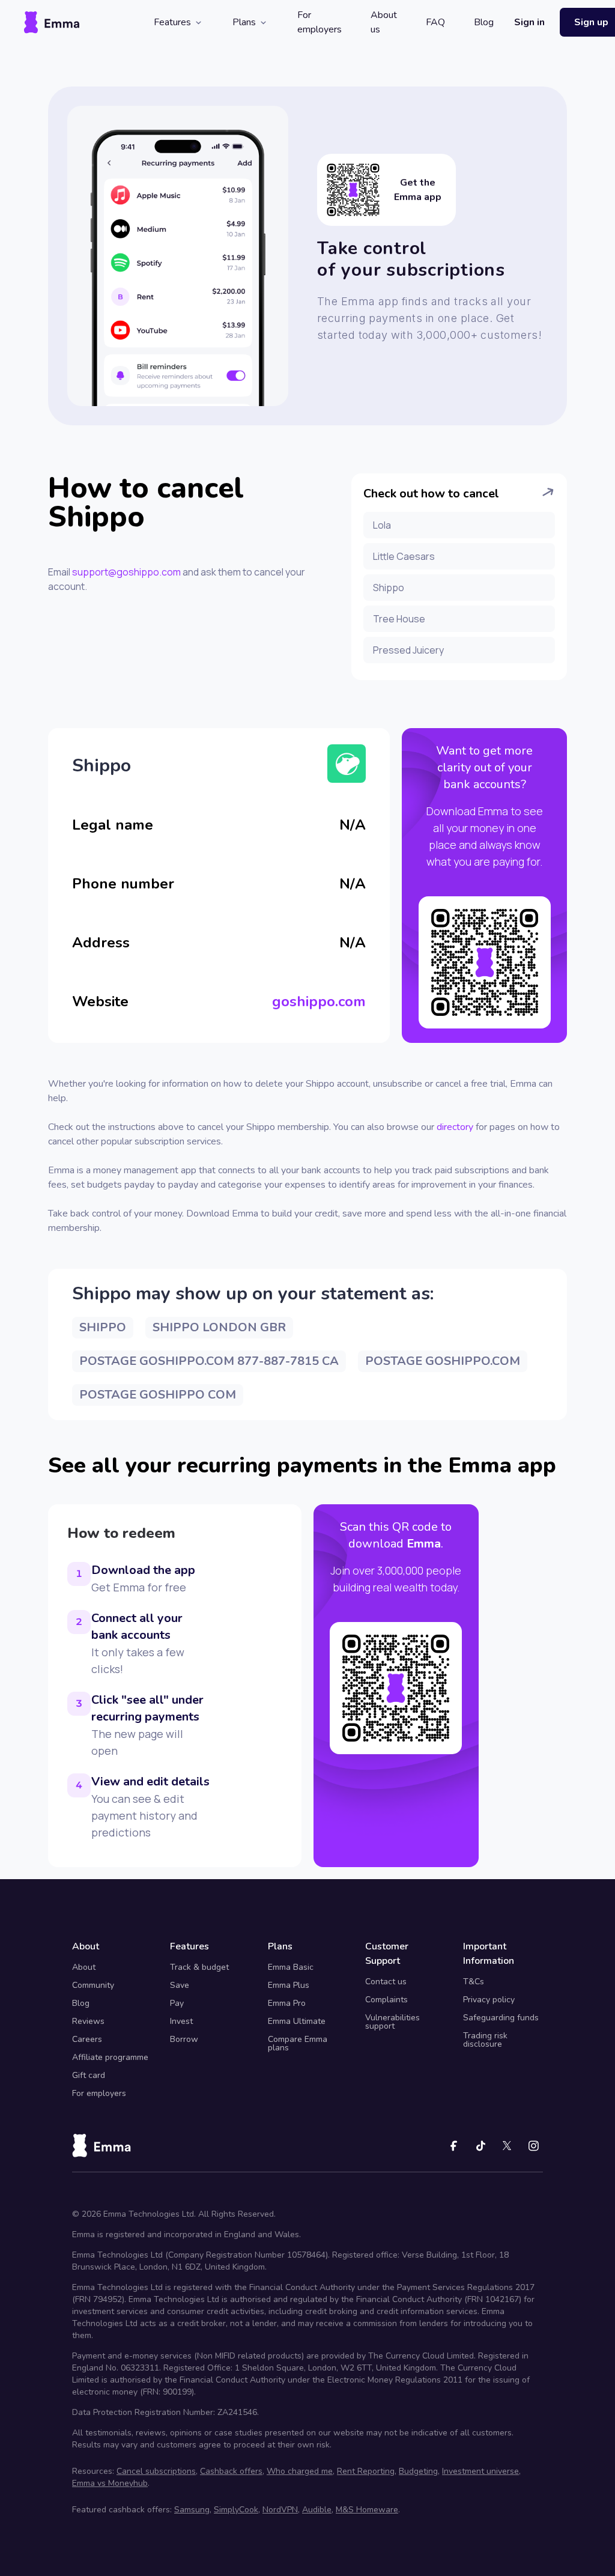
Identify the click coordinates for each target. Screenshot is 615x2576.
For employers (320, 22)
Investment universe (480, 2471)
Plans (244, 22)
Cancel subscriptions (156, 2471)
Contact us (386, 1982)
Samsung (192, 2510)
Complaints (386, 2000)
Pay (177, 2003)
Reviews (88, 2021)
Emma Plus (289, 1985)
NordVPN (280, 2510)
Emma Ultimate (297, 2021)
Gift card (89, 2075)
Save (180, 1985)
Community (93, 1985)
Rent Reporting (366, 2471)
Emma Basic (291, 1967)
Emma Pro (287, 2003)
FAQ (435, 22)
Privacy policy (489, 2000)
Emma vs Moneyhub (110, 2483)
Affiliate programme (110, 2057)
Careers (87, 2039)
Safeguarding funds (501, 2018)
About (84, 1967)
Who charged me (300, 2471)
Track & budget (199, 1967)
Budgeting (418, 2471)
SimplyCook (236, 2510)
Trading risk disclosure (485, 2040)
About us (384, 22)
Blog (484, 22)
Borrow (184, 2039)
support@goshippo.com (126, 572)
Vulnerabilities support (392, 2022)
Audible (317, 2510)
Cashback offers (231, 2471)
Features (172, 22)
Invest (181, 2021)
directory (455, 1127)
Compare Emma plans (298, 2043)
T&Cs (474, 1982)
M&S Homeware (367, 2510)
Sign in (529, 22)
